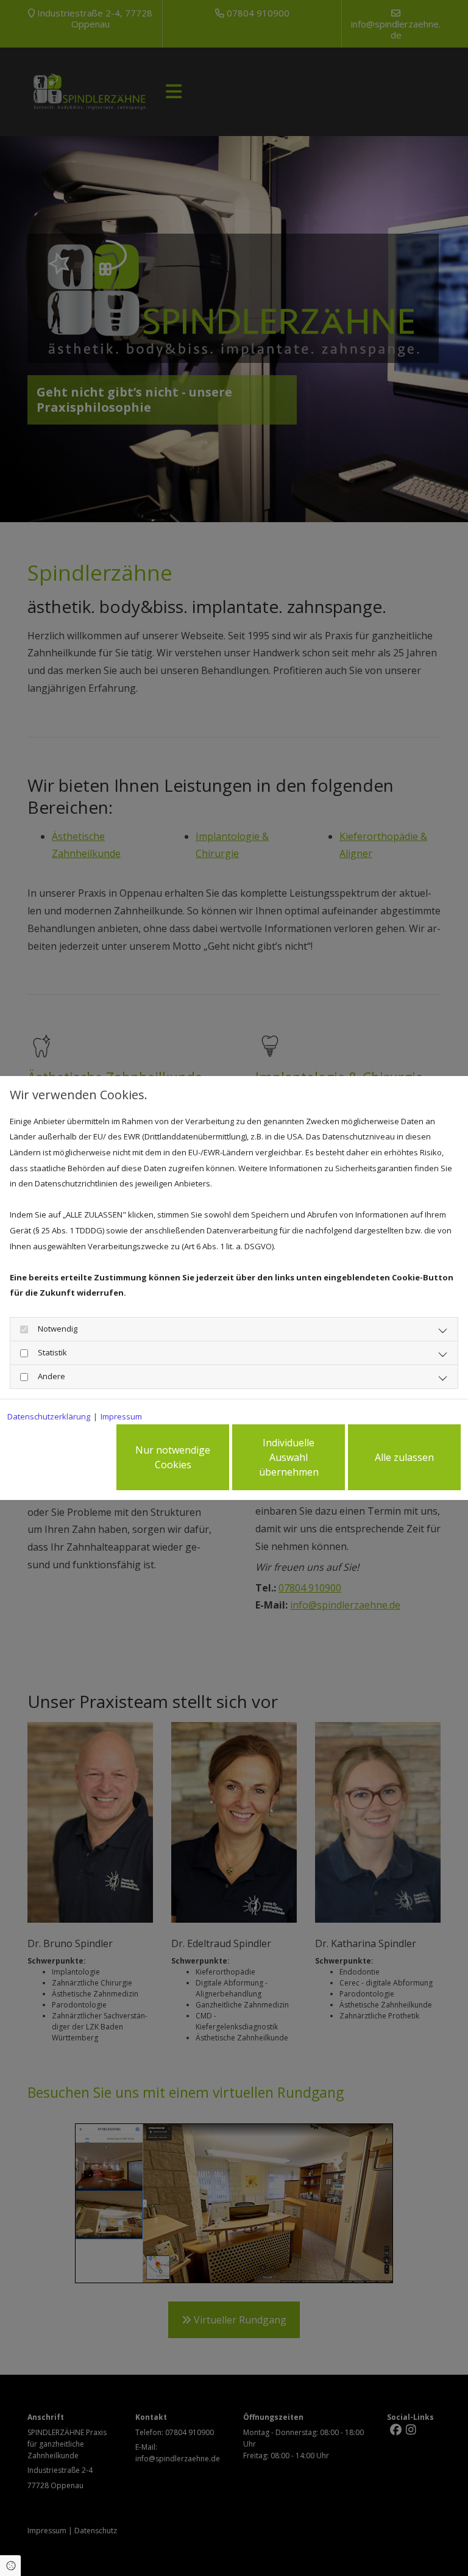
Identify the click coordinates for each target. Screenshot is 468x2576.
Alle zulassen (404, 1457)
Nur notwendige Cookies (173, 1457)
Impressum (121, 1416)
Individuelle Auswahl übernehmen (289, 1457)
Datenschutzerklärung (49, 1416)
